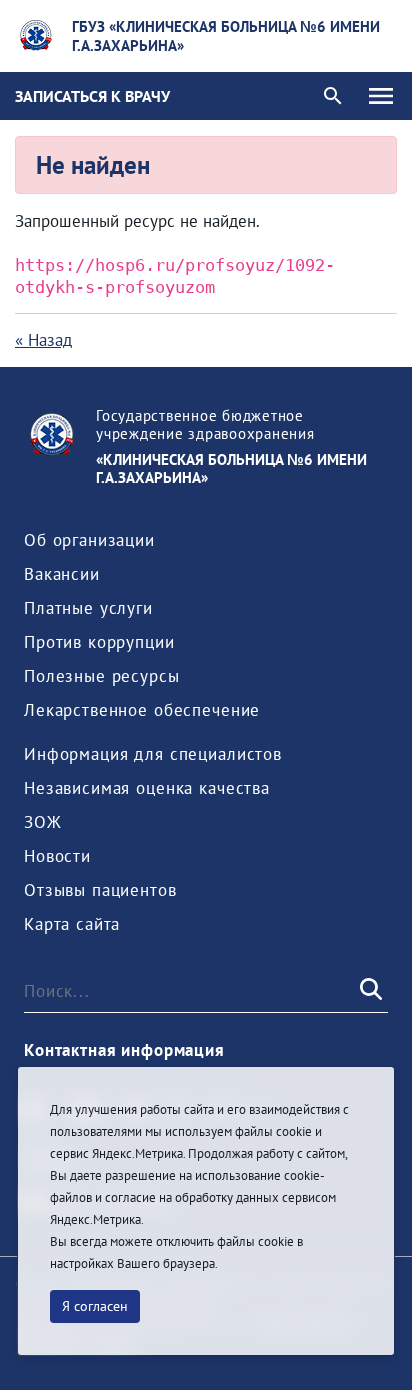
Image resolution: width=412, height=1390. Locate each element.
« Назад (43, 340)
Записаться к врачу (92, 96)
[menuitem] (89, 540)
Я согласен (95, 1306)
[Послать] (369, 990)
